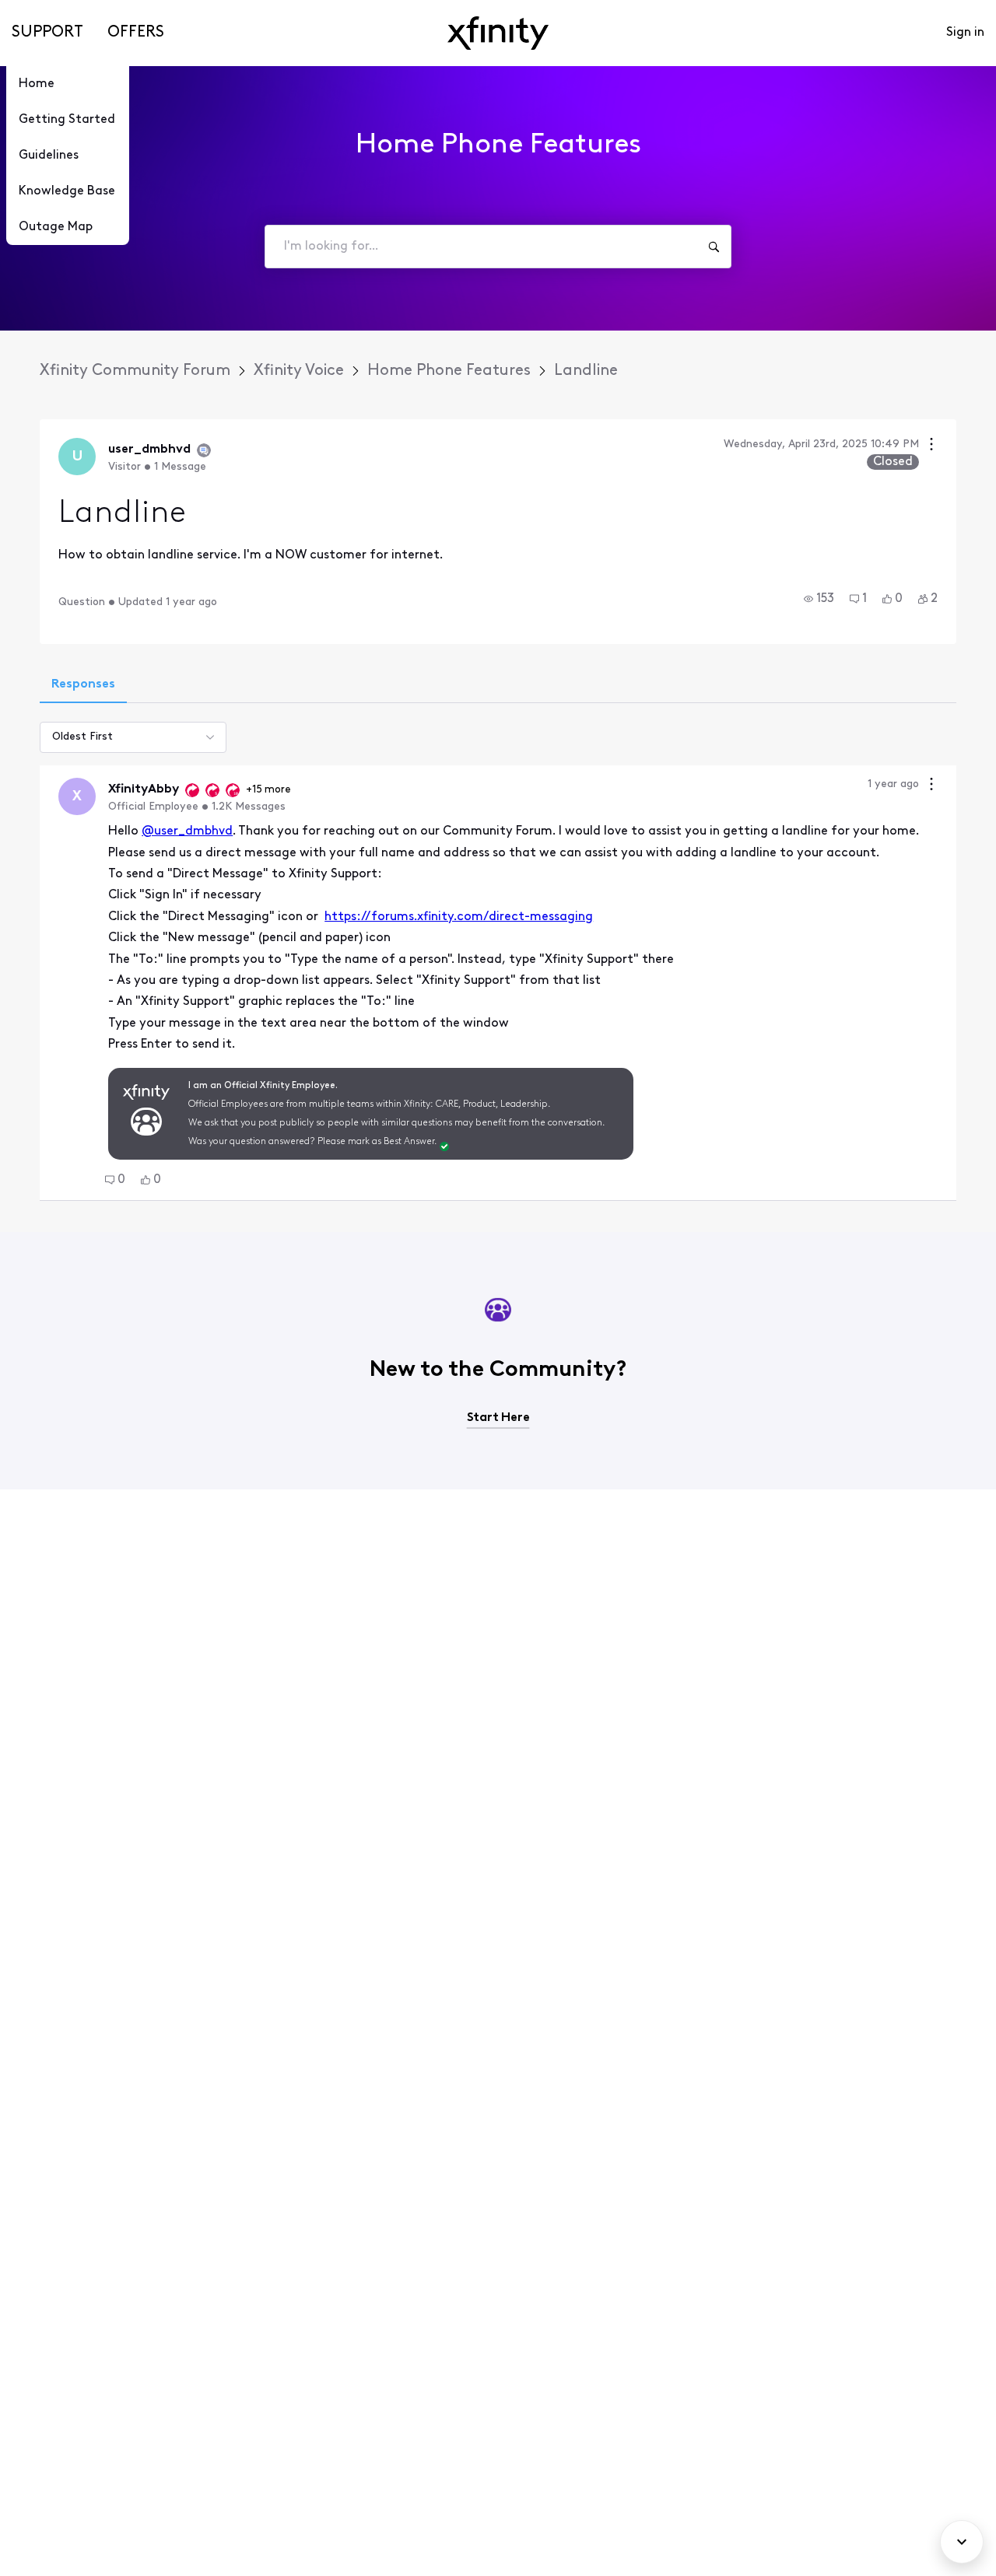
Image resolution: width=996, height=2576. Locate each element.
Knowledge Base (67, 191)
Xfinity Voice (299, 371)
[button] (819, 599)
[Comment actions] (931, 786)
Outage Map (56, 227)
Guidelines (49, 156)
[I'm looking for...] (714, 247)
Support (47, 33)
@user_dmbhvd (187, 831)
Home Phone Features (449, 371)
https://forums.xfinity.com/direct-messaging (459, 917)
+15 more (268, 790)
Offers (136, 33)
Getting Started (67, 120)
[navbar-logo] (498, 33)
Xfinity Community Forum (135, 371)
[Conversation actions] (931, 446)
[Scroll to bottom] (962, 2542)
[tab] (83, 686)
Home (37, 84)
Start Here (498, 1418)
